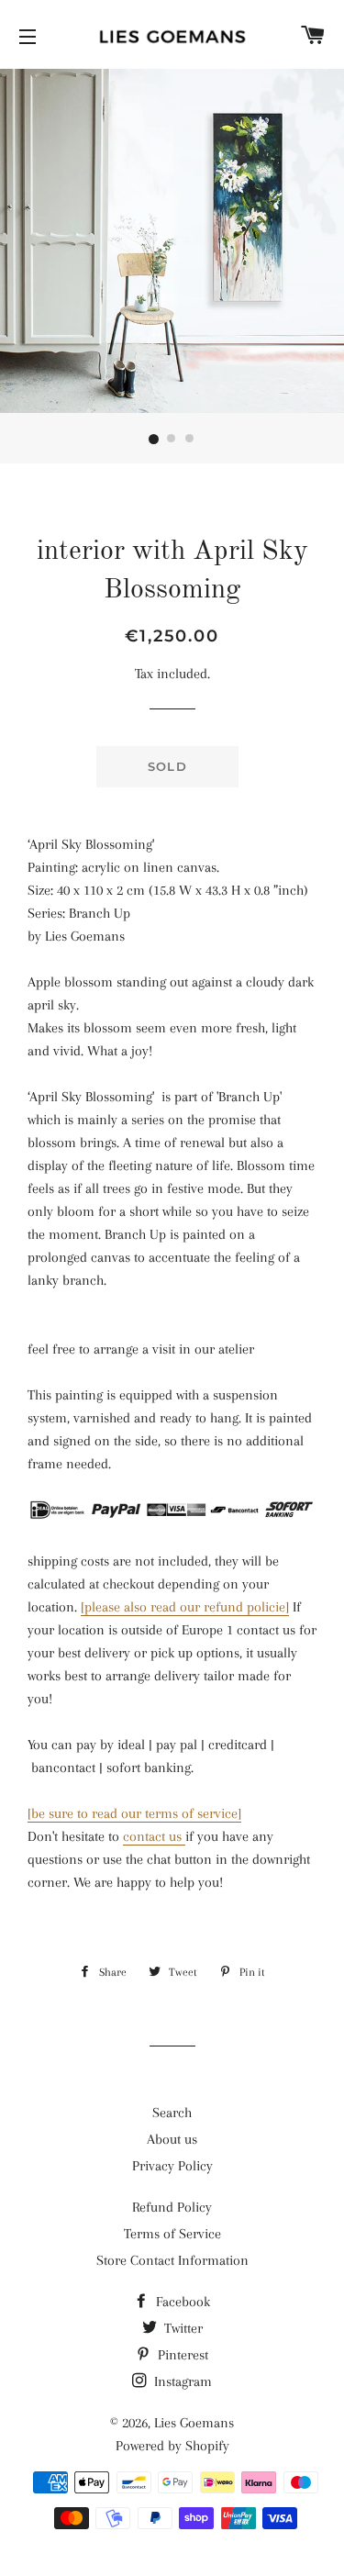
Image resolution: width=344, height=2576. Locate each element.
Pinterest (181, 2355)
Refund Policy (172, 2207)
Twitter (182, 2328)
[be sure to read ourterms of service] (134, 1813)
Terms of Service (172, 2234)
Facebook (181, 2302)
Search (172, 2113)
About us (172, 2139)
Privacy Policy (172, 2166)
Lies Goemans (194, 2423)
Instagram (181, 2381)
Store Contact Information (172, 2260)
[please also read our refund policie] (185, 1607)
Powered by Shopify (172, 2446)
